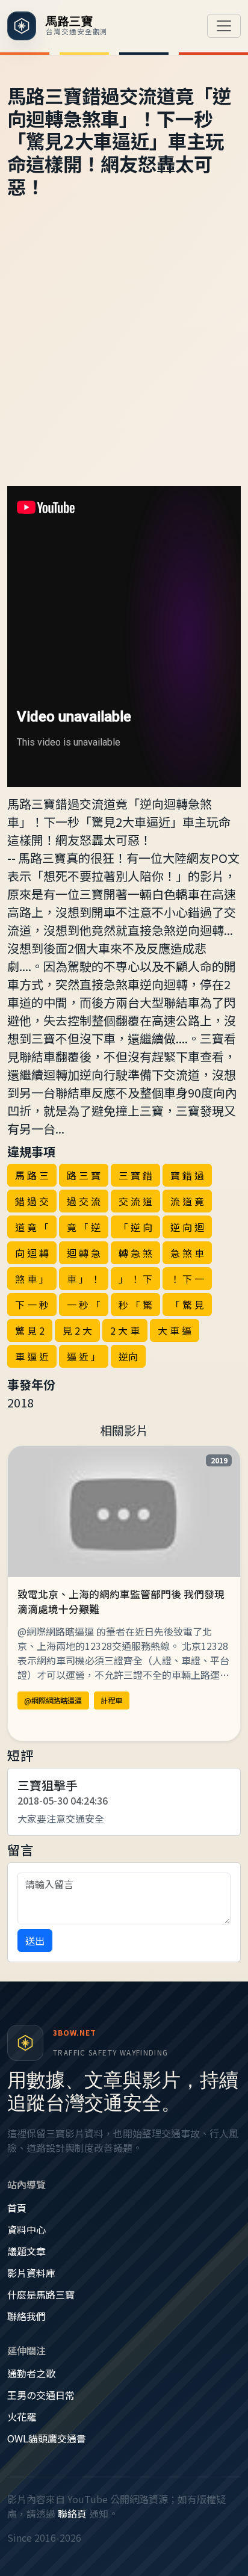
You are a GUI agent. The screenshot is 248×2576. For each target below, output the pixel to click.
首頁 (17, 2208)
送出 (35, 1941)
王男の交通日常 (41, 2395)
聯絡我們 (26, 2316)
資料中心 (26, 2229)
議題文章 (26, 2251)
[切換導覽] (224, 26)
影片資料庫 (31, 2273)
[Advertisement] (124, 356)
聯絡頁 (72, 2513)
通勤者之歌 (31, 2373)
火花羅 (22, 2417)
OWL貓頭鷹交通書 (47, 2438)
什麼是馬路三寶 (41, 2294)
